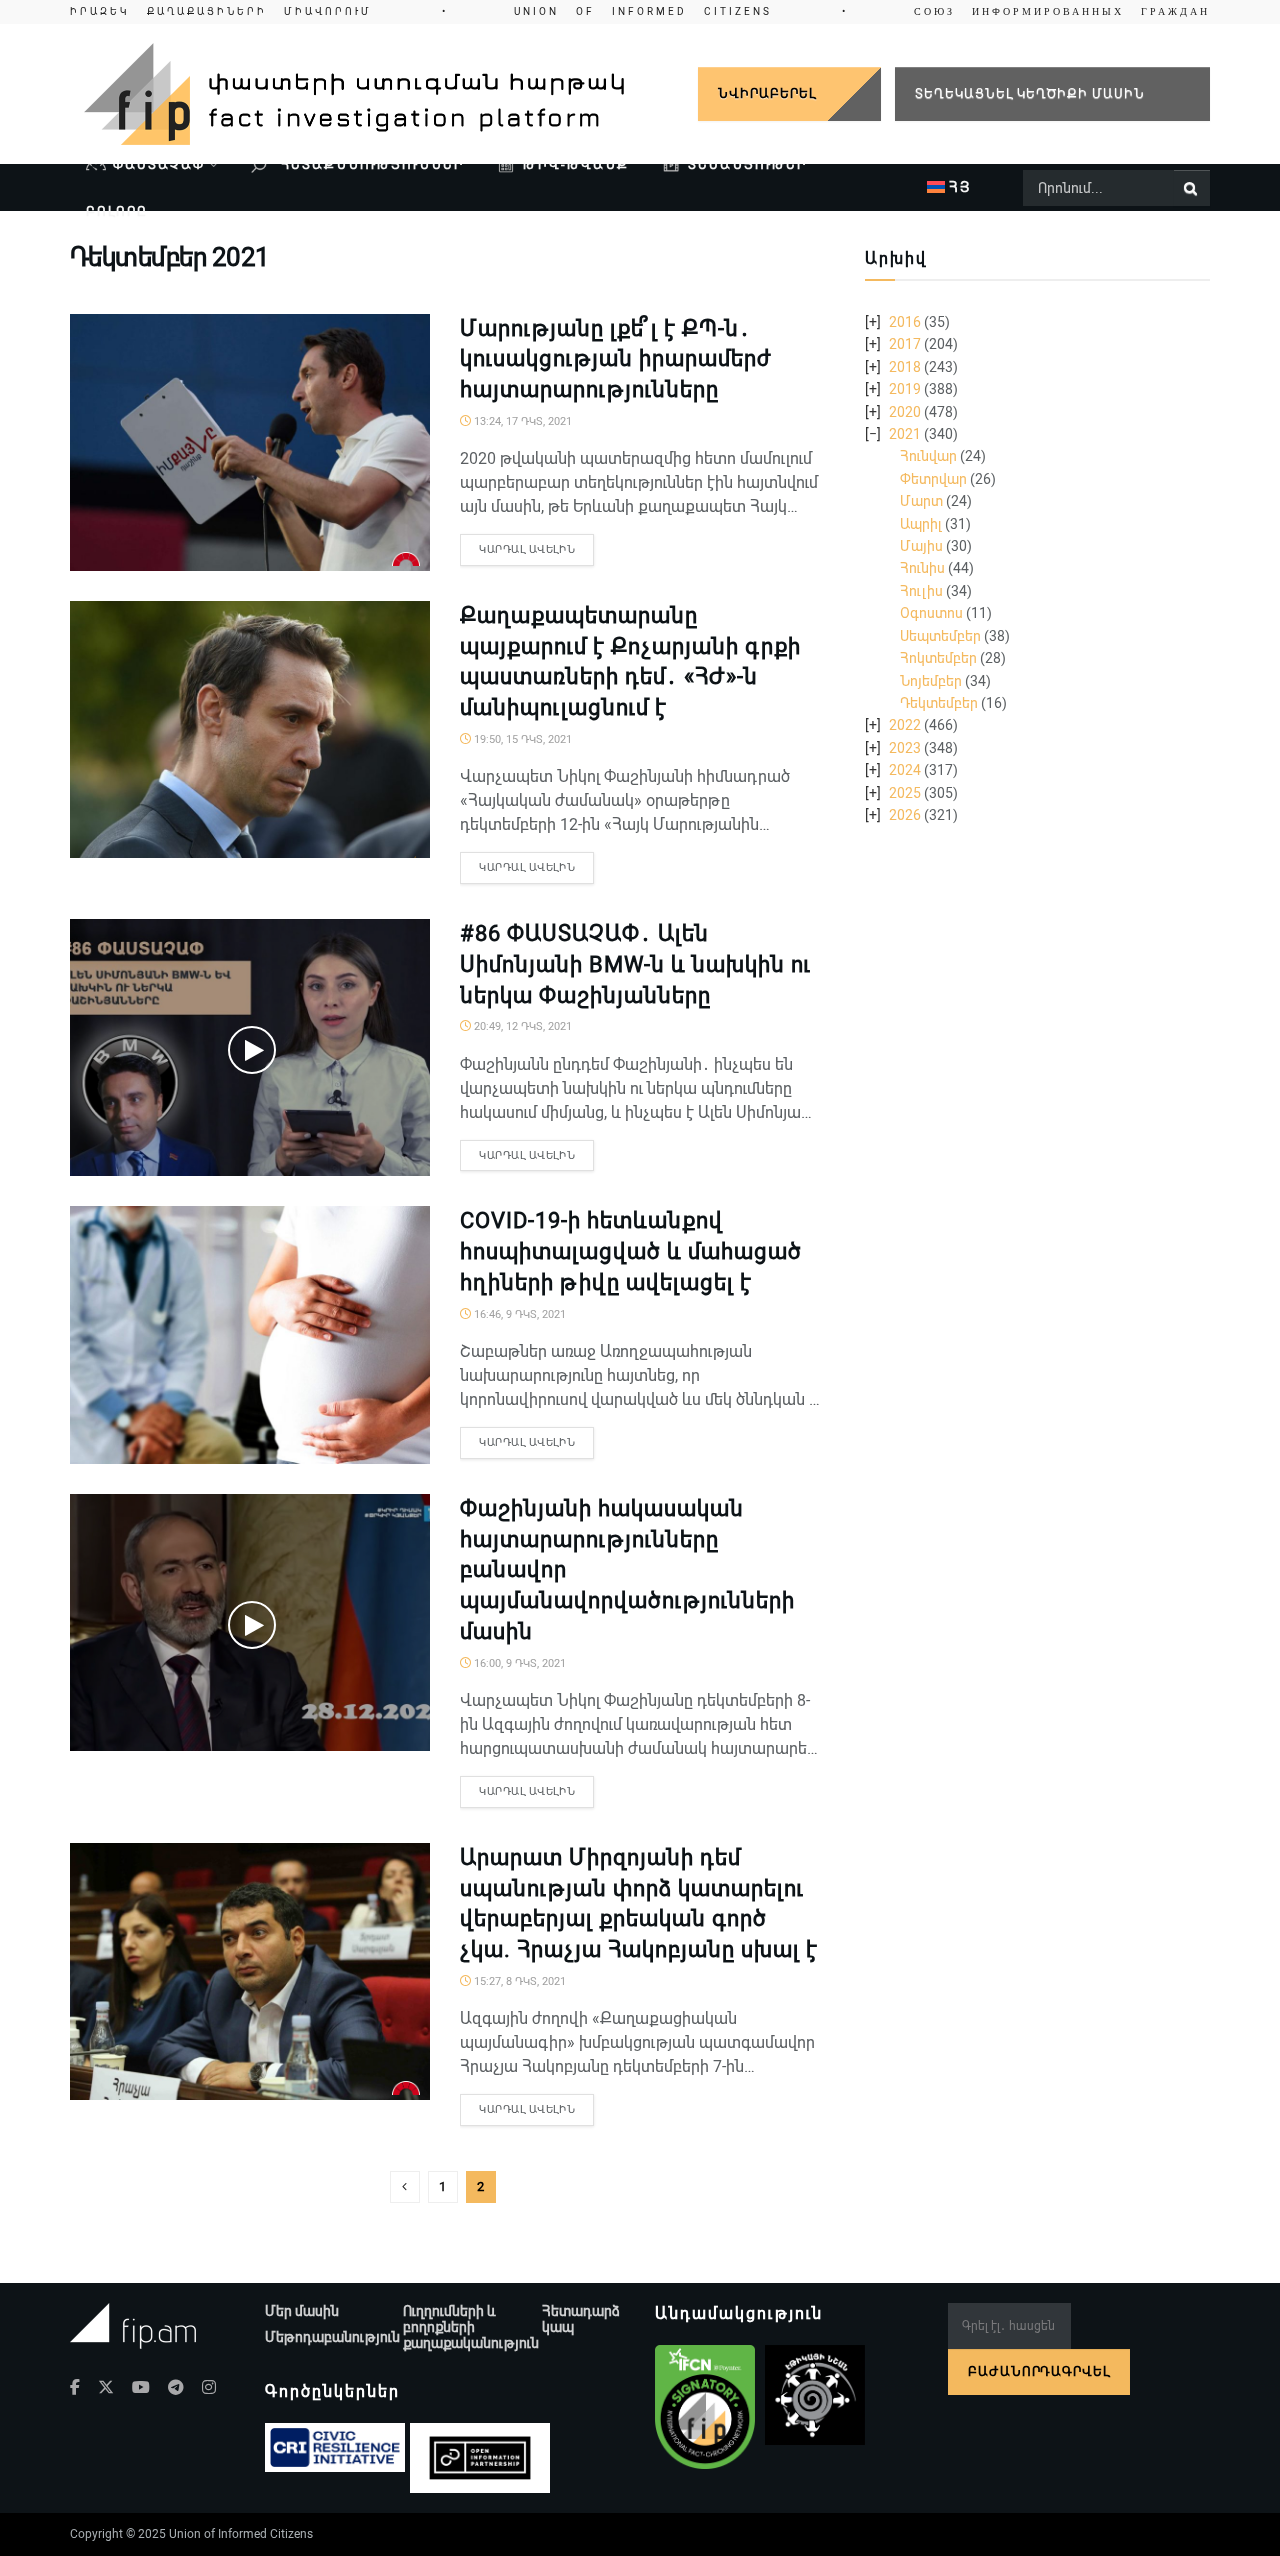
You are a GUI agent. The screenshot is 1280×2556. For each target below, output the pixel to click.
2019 (905, 389)
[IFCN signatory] (705, 2407)
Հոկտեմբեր (938, 658)
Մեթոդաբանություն (332, 2337)
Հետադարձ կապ (581, 2319)
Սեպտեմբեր (940, 636)
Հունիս (922, 568)
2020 (905, 412)
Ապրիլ (921, 524)
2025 (905, 793)
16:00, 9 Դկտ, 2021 (518, 1663)
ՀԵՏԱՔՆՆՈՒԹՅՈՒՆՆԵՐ (370, 164)
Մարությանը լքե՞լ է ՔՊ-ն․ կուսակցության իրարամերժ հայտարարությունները (616, 359)
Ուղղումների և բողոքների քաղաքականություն (471, 2327)
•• (640, 11)
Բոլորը (117, 211)
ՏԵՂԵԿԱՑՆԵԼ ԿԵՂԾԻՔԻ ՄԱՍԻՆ (1030, 93)
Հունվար (928, 456)
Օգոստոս (931, 613)
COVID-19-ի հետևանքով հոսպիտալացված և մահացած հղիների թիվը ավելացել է (631, 1251)
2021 (905, 434)
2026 (905, 815)
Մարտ (921, 501)
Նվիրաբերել (767, 93)
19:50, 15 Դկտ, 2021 (521, 739)
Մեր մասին (302, 2311)
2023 (905, 748)
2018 (905, 367)
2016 (905, 322)
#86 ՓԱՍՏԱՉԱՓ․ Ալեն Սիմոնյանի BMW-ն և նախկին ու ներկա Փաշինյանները (635, 964)
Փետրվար (933, 479)
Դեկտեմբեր (939, 703)
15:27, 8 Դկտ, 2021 (518, 1981)
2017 (905, 344)
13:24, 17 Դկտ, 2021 (521, 421)
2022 (905, 725)
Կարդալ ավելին (527, 549)
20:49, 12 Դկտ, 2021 (521, 1026)
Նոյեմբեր (931, 681)
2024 (905, 770)
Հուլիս (921, 591)
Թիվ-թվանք (576, 164)
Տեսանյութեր (747, 164)
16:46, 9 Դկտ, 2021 (518, 1314)
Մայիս (921, 546)
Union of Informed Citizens (241, 2534)
